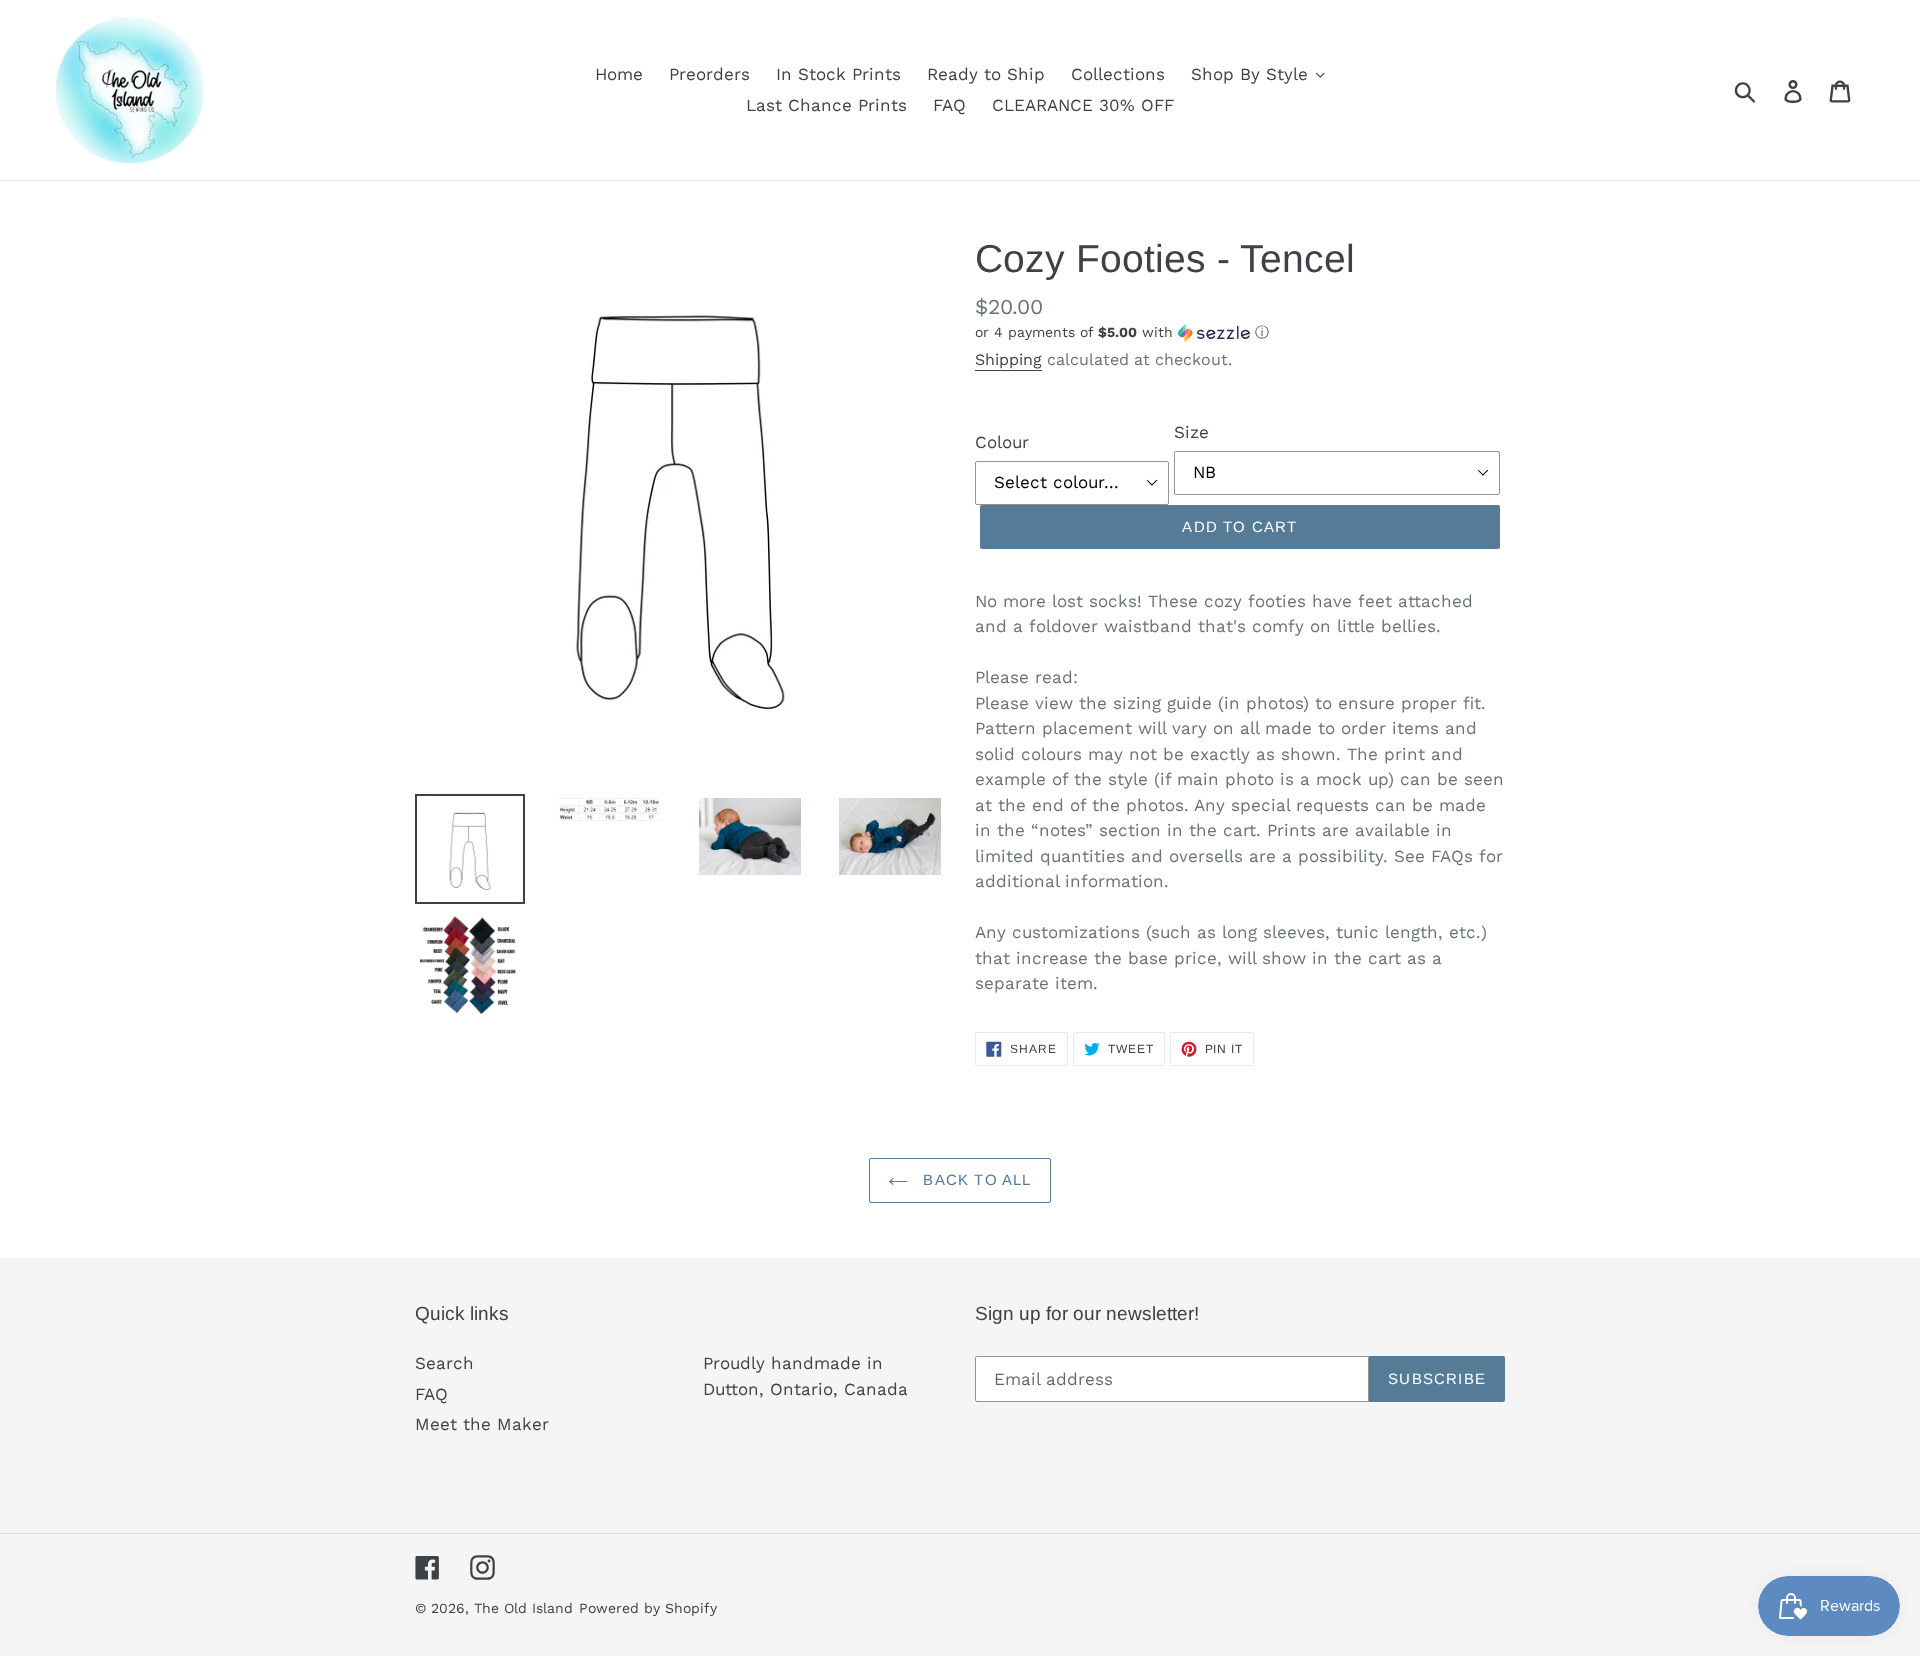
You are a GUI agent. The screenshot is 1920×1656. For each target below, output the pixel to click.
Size (1191, 432)
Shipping (1008, 359)
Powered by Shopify (648, 1608)
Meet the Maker (482, 1424)
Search (444, 1363)
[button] (1240, 332)
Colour (1002, 442)
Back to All (974, 1179)
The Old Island (523, 1608)
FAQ (431, 1394)
